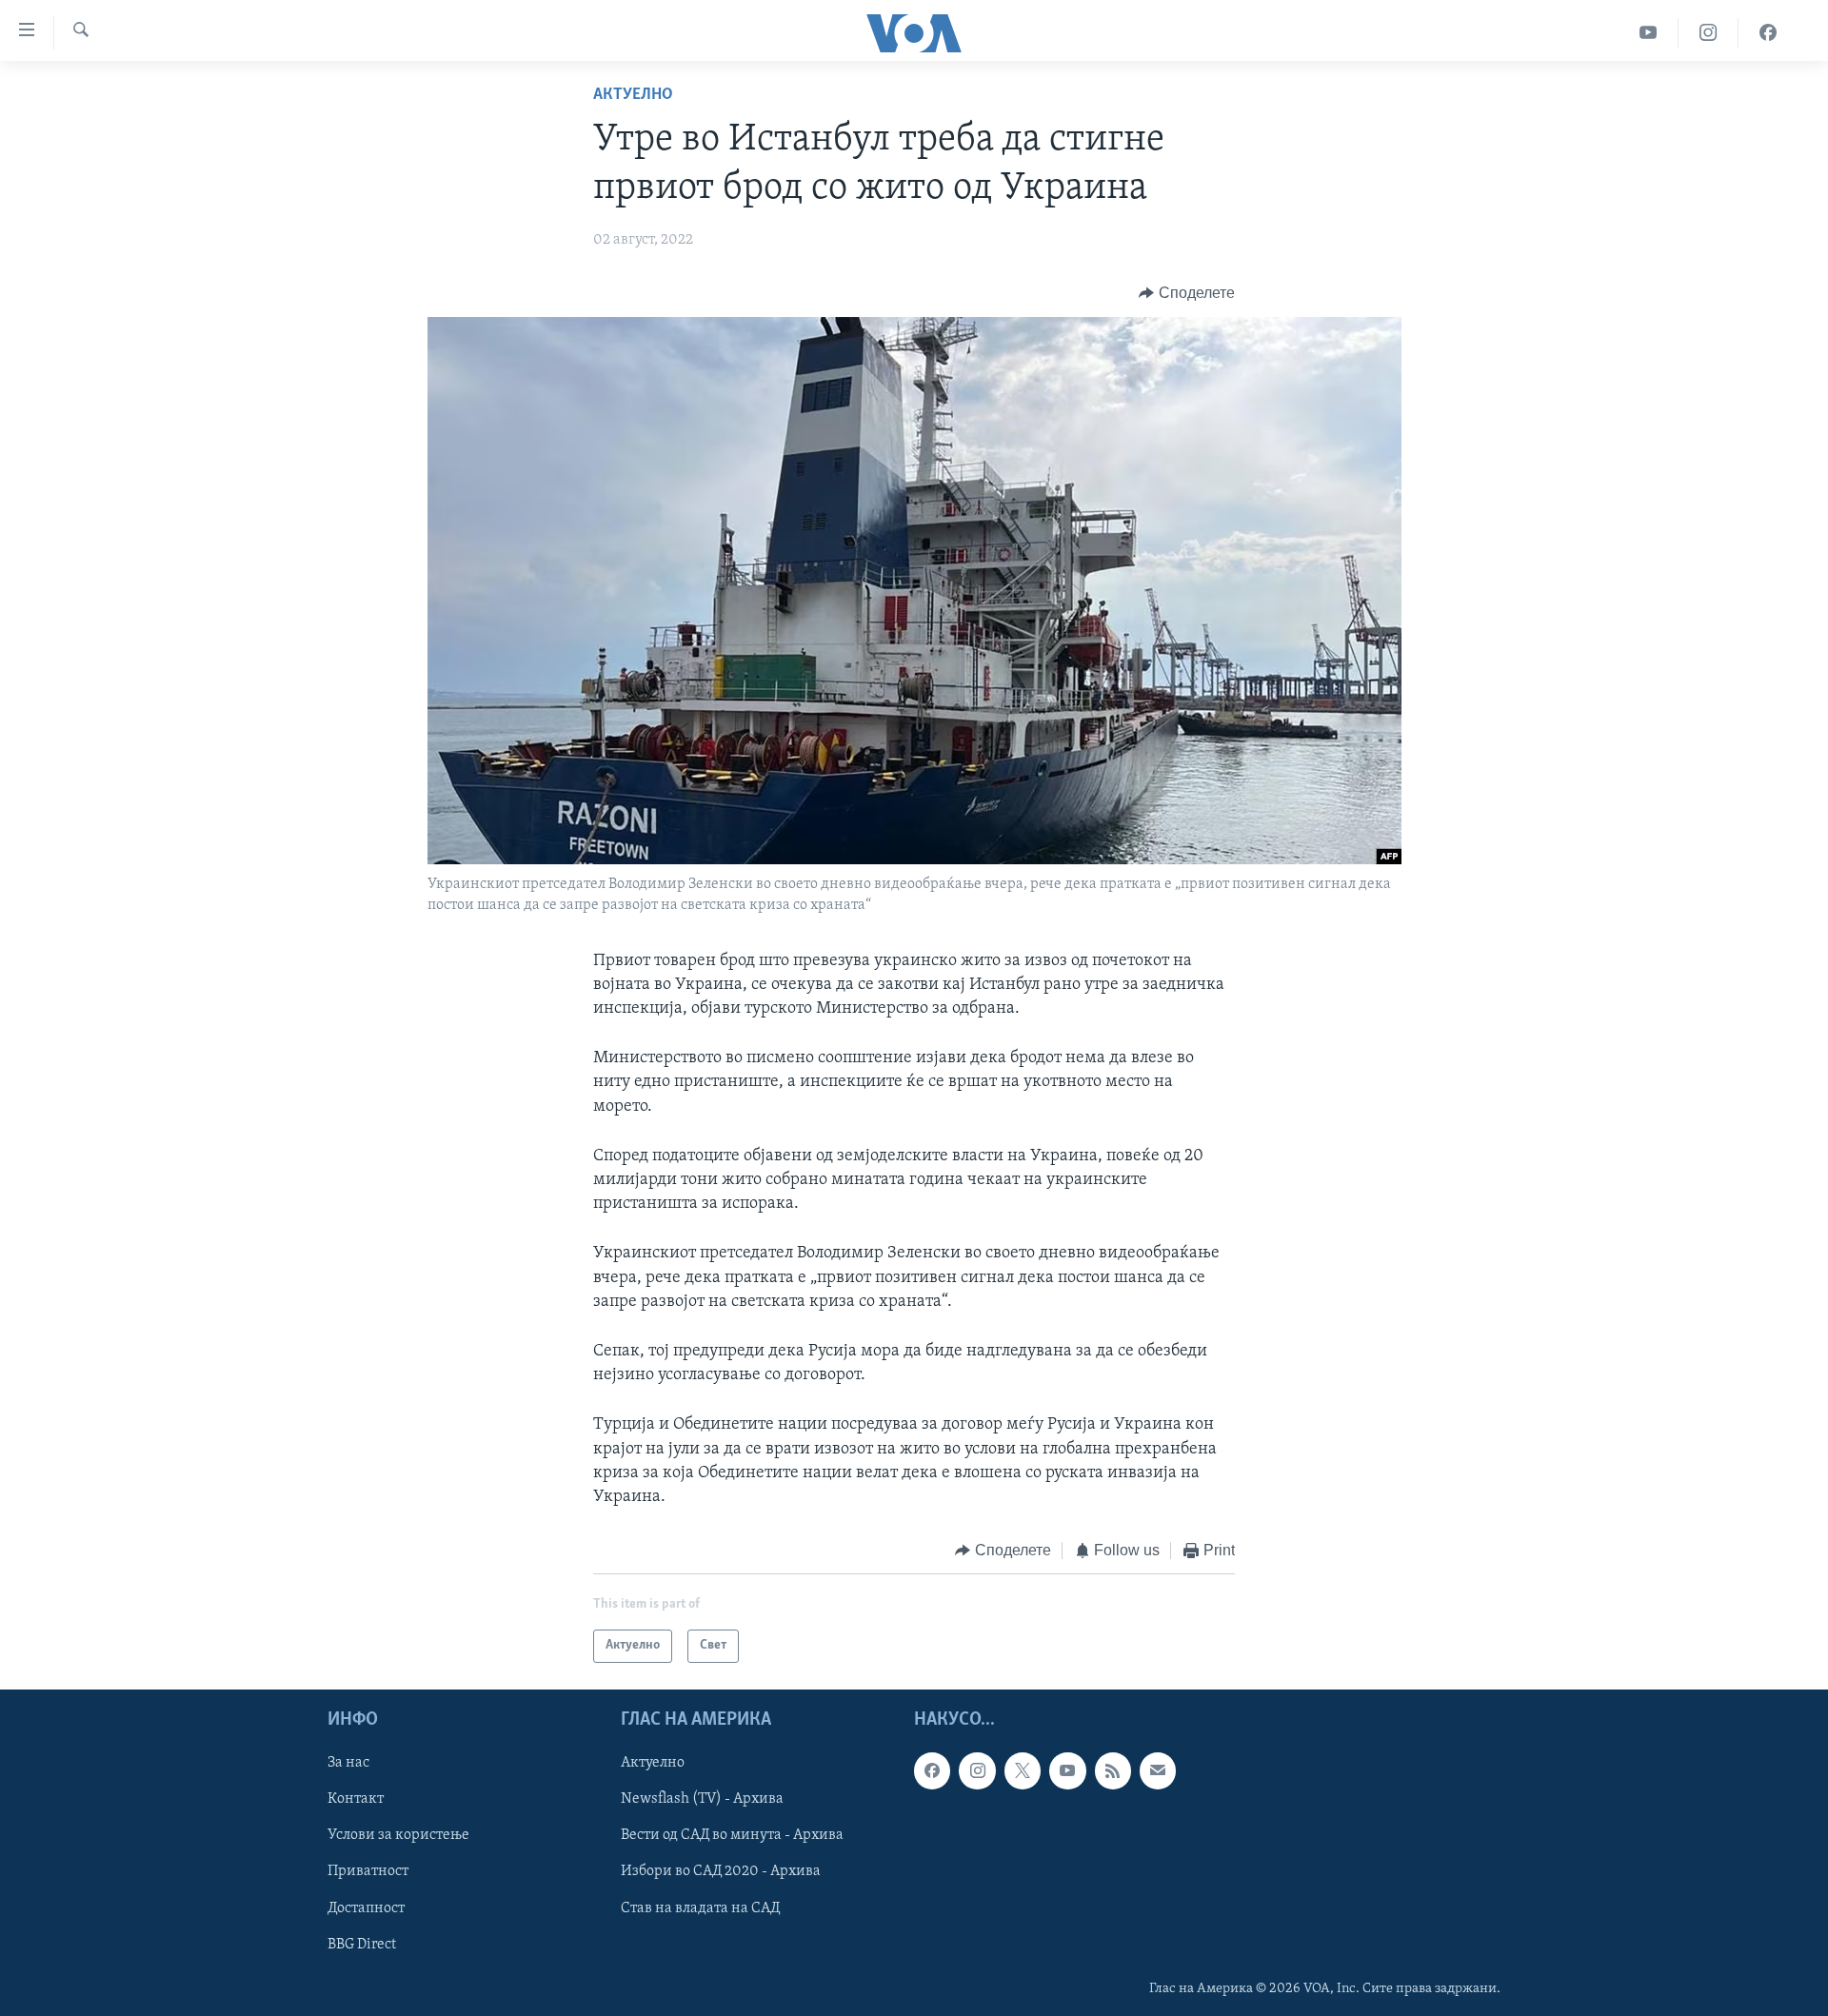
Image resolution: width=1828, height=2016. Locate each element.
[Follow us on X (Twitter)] (1023, 1770)
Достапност (366, 1907)
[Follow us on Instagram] (977, 1770)
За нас (348, 1763)
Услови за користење (398, 1835)
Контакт (356, 1799)
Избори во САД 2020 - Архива (721, 1871)
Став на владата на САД (700, 1907)
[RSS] (1113, 1770)
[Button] (1187, 293)
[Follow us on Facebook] (932, 1770)
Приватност (368, 1871)
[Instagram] (1709, 33)
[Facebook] (1768, 33)
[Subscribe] (1158, 1770)
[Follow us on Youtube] (1067, 1770)
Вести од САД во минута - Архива (732, 1835)
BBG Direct (362, 1944)
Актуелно (633, 95)
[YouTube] (1649, 33)
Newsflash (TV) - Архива (702, 1799)
